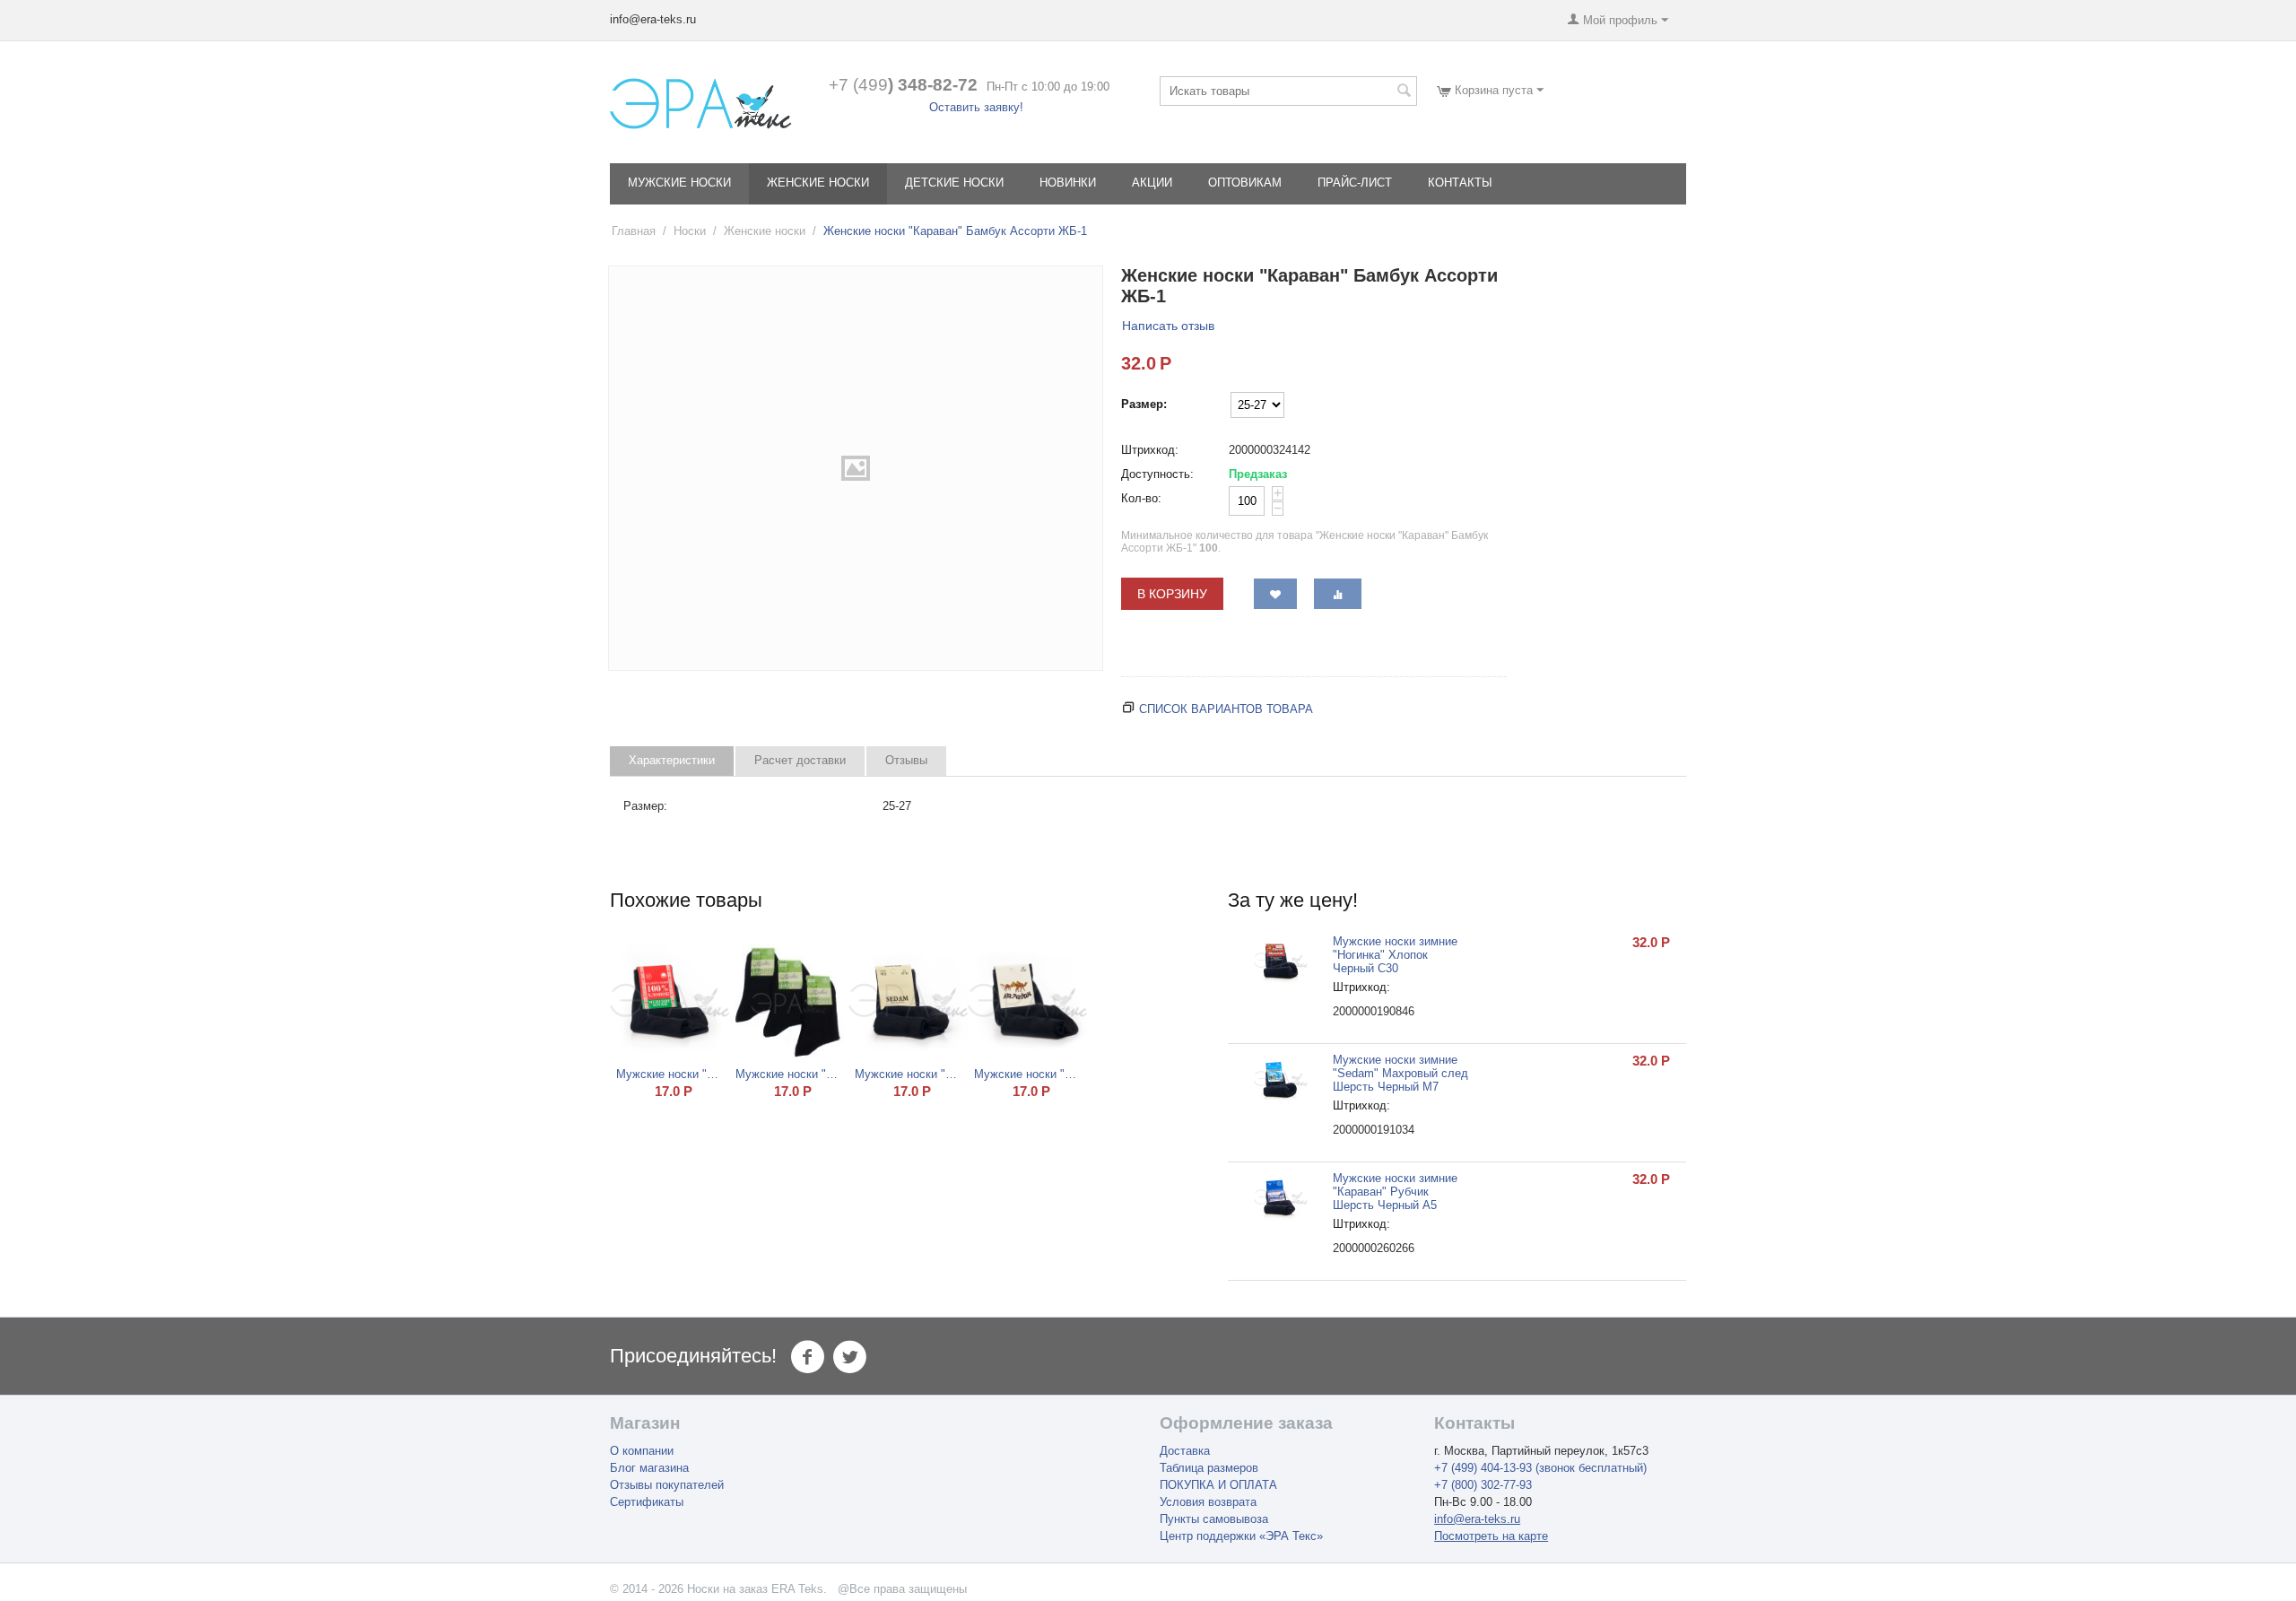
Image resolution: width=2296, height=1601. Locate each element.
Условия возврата (1208, 1502)
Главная (634, 231)
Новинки (1068, 183)
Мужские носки (679, 183)
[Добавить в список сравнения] (1338, 594)
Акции (1152, 183)
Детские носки (954, 183)
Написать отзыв (1168, 326)
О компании (642, 1451)
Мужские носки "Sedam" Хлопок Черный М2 (909, 1074)
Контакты (1460, 183)
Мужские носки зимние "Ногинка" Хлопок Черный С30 (1395, 955)
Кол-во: (1141, 498)
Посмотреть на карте (1491, 1536)
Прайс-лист (1355, 183)
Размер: (1144, 404)
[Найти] (1404, 92)
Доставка (1185, 1451)
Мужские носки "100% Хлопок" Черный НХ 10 (670, 1074)
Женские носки (818, 183)
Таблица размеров (1209, 1468)
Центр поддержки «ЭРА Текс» (1241, 1536)
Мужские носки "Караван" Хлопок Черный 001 (1028, 1074)
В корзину (1172, 594)
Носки (690, 231)
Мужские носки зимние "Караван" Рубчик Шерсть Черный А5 (1395, 1192)
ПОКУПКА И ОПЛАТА (1218, 1485)
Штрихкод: (1150, 450)
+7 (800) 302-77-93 (1483, 1485)
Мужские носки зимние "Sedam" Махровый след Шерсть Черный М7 (1400, 1073)
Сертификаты (647, 1502)
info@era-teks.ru (1477, 1519)
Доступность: (1157, 474)
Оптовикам (1245, 183)
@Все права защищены (902, 1589)
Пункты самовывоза (1214, 1519)
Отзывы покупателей (667, 1485)
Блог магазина (649, 1468)
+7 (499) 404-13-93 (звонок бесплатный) (1540, 1468)
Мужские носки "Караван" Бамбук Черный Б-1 (789, 1074)
